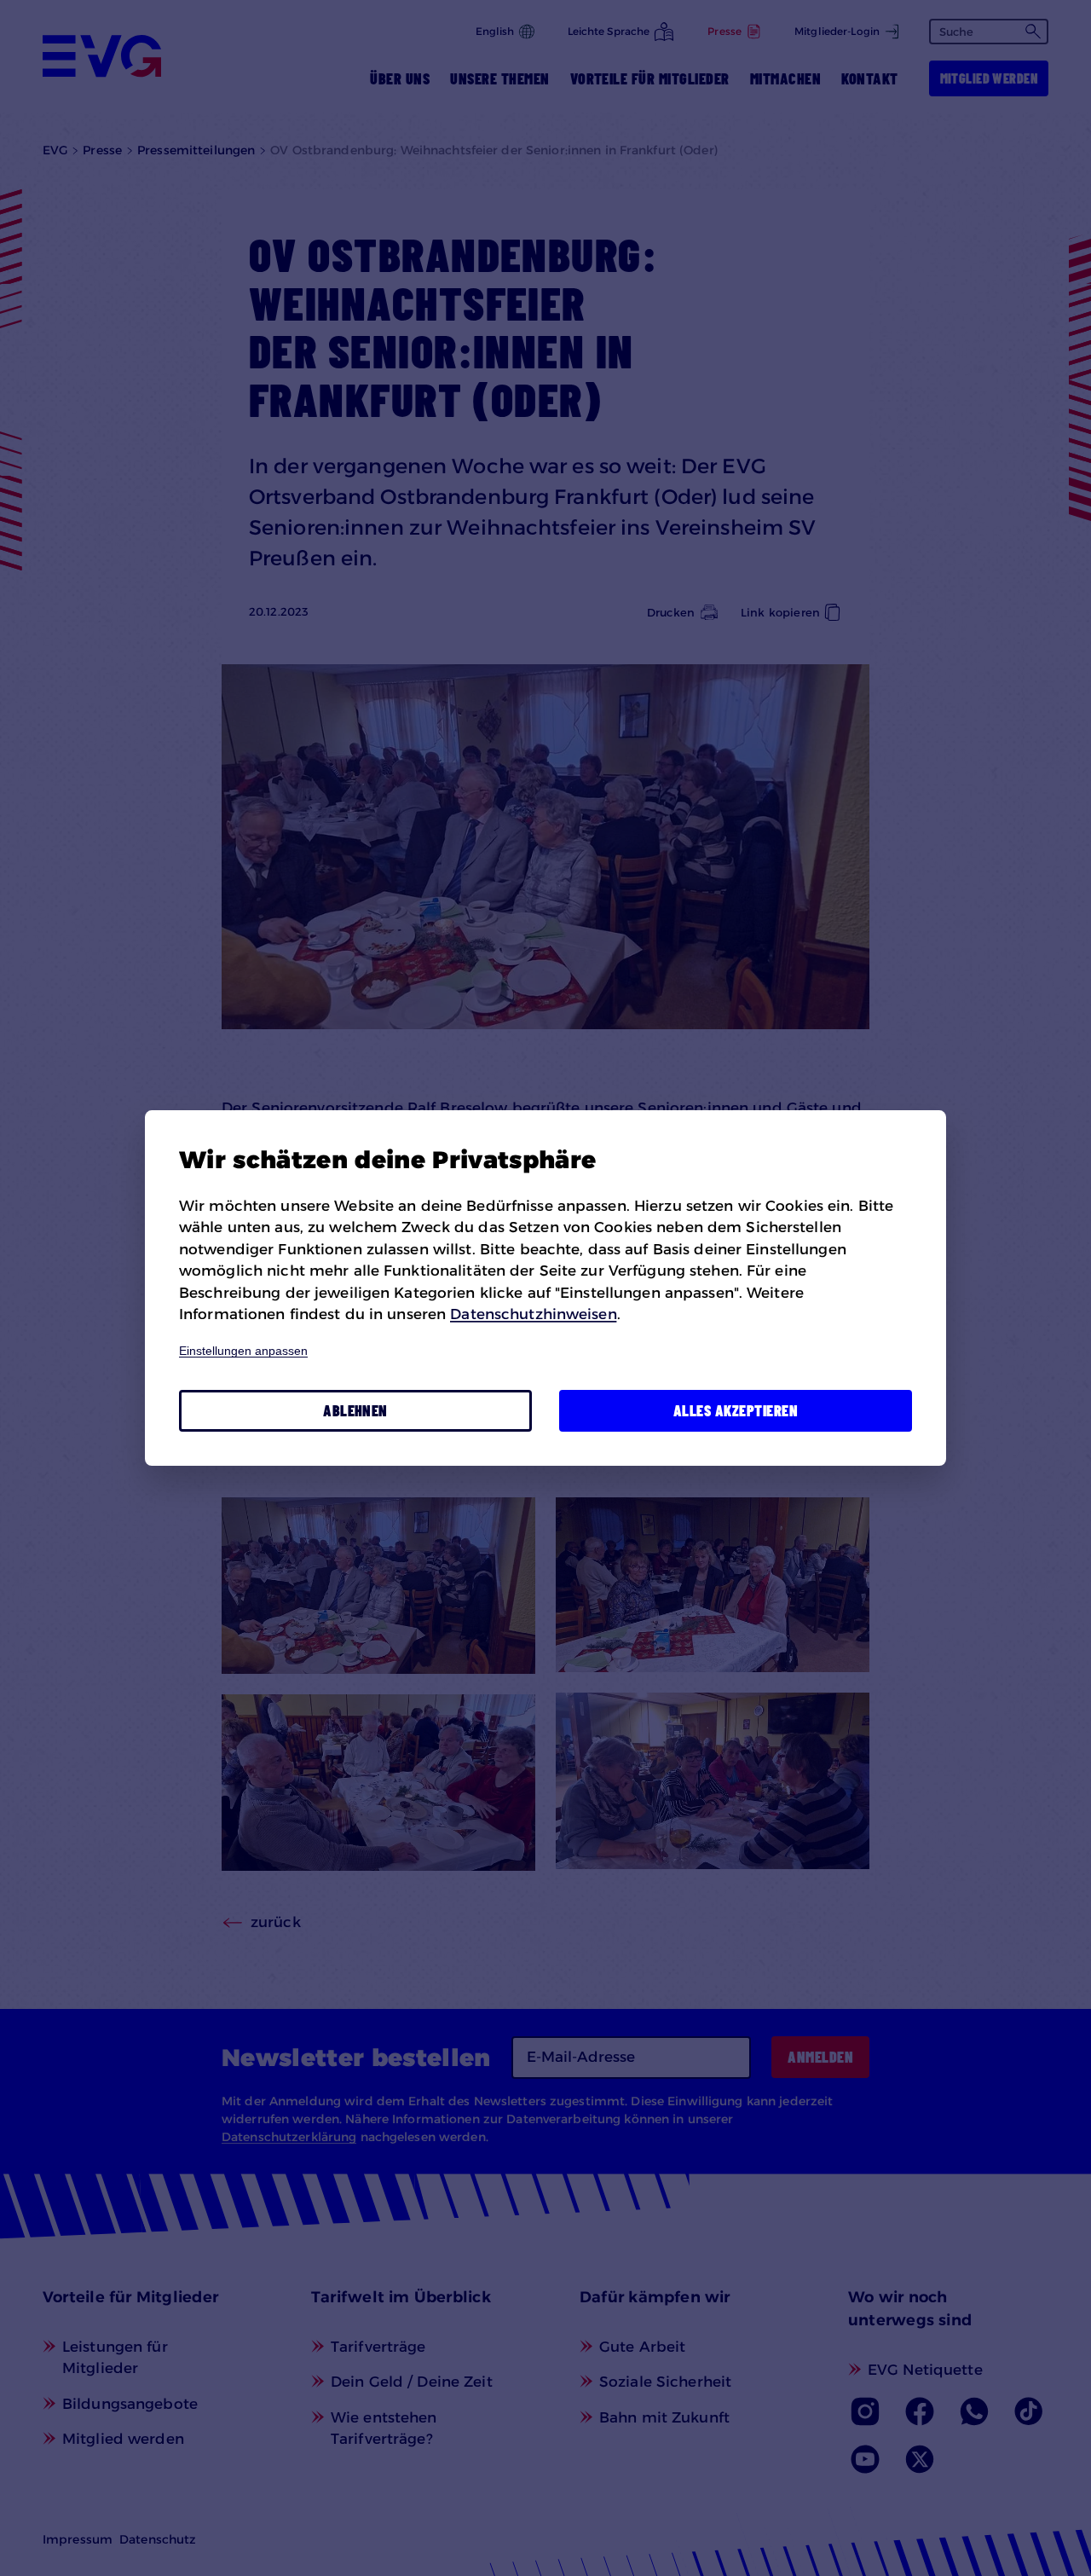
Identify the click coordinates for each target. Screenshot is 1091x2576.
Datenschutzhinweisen (533, 1314)
